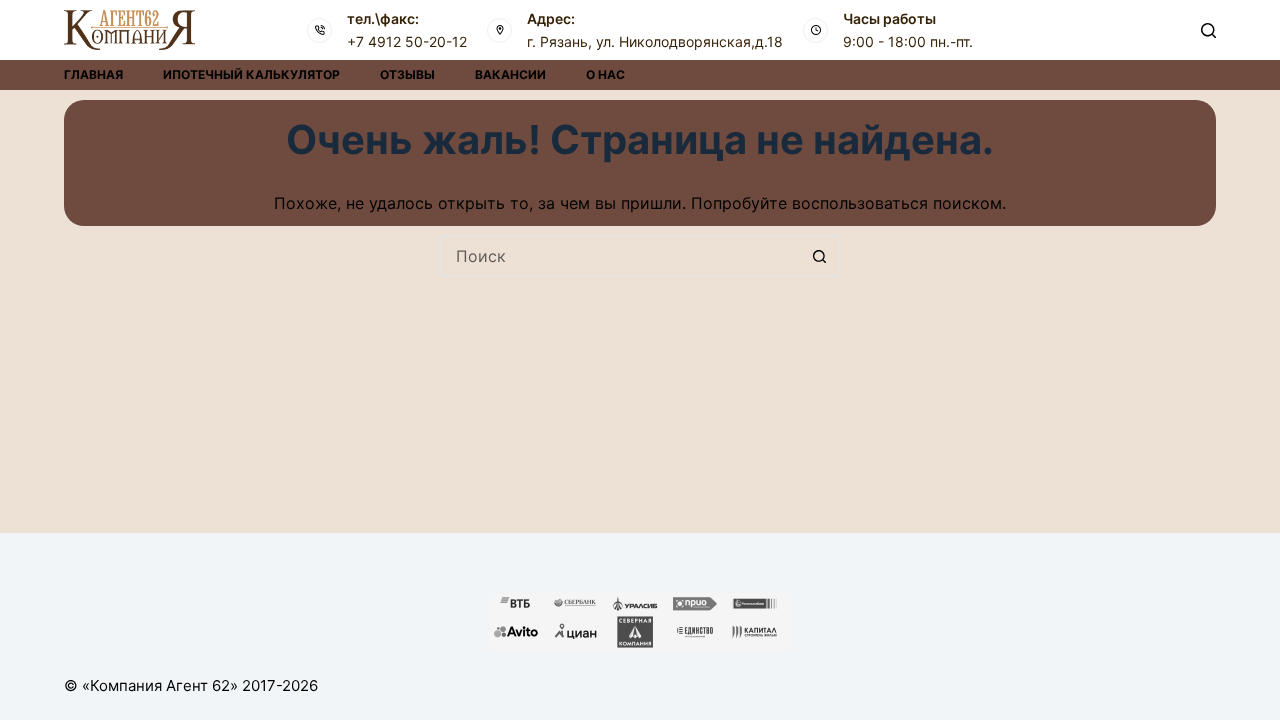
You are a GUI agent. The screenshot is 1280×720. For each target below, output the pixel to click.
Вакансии (510, 74)
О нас (605, 74)
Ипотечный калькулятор (251, 74)
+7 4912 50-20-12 (407, 41)
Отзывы (407, 74)
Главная (93, 74)
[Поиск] (1208, 30)
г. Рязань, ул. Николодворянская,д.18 (655, 41)
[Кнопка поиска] (820, 256)
